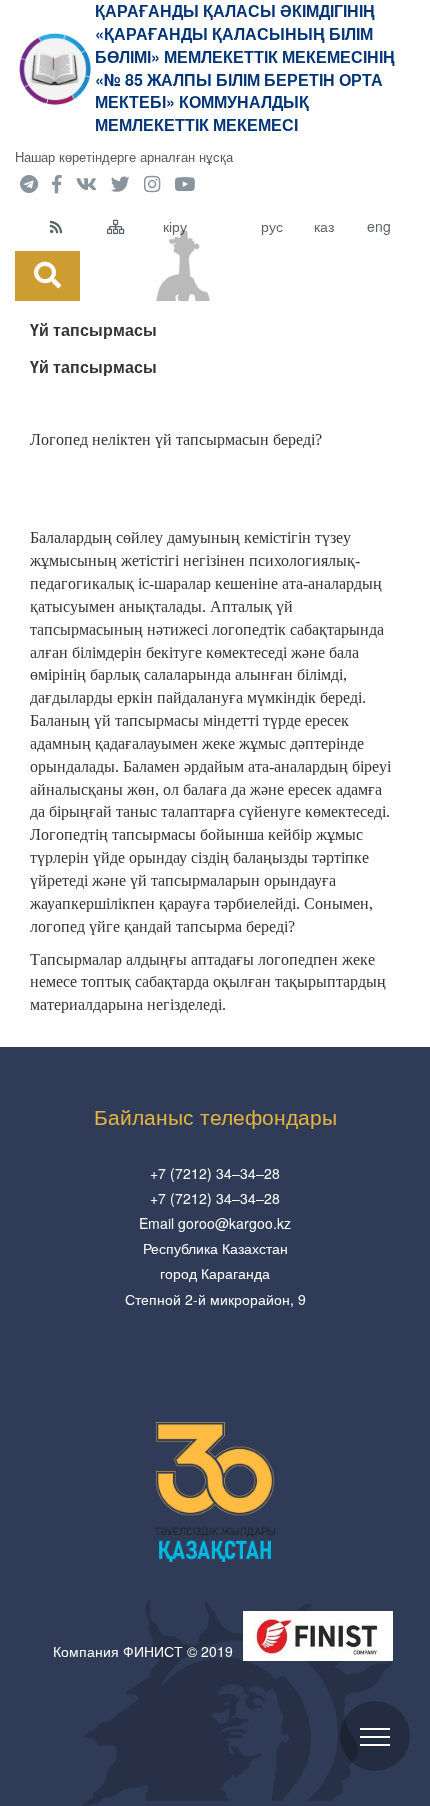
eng (379, 226)
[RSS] (73, 226)
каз (324, 226)
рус (272, 226)
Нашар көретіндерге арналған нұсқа (124, 156)
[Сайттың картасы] (130, 226)
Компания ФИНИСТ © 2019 (143, 1651)
